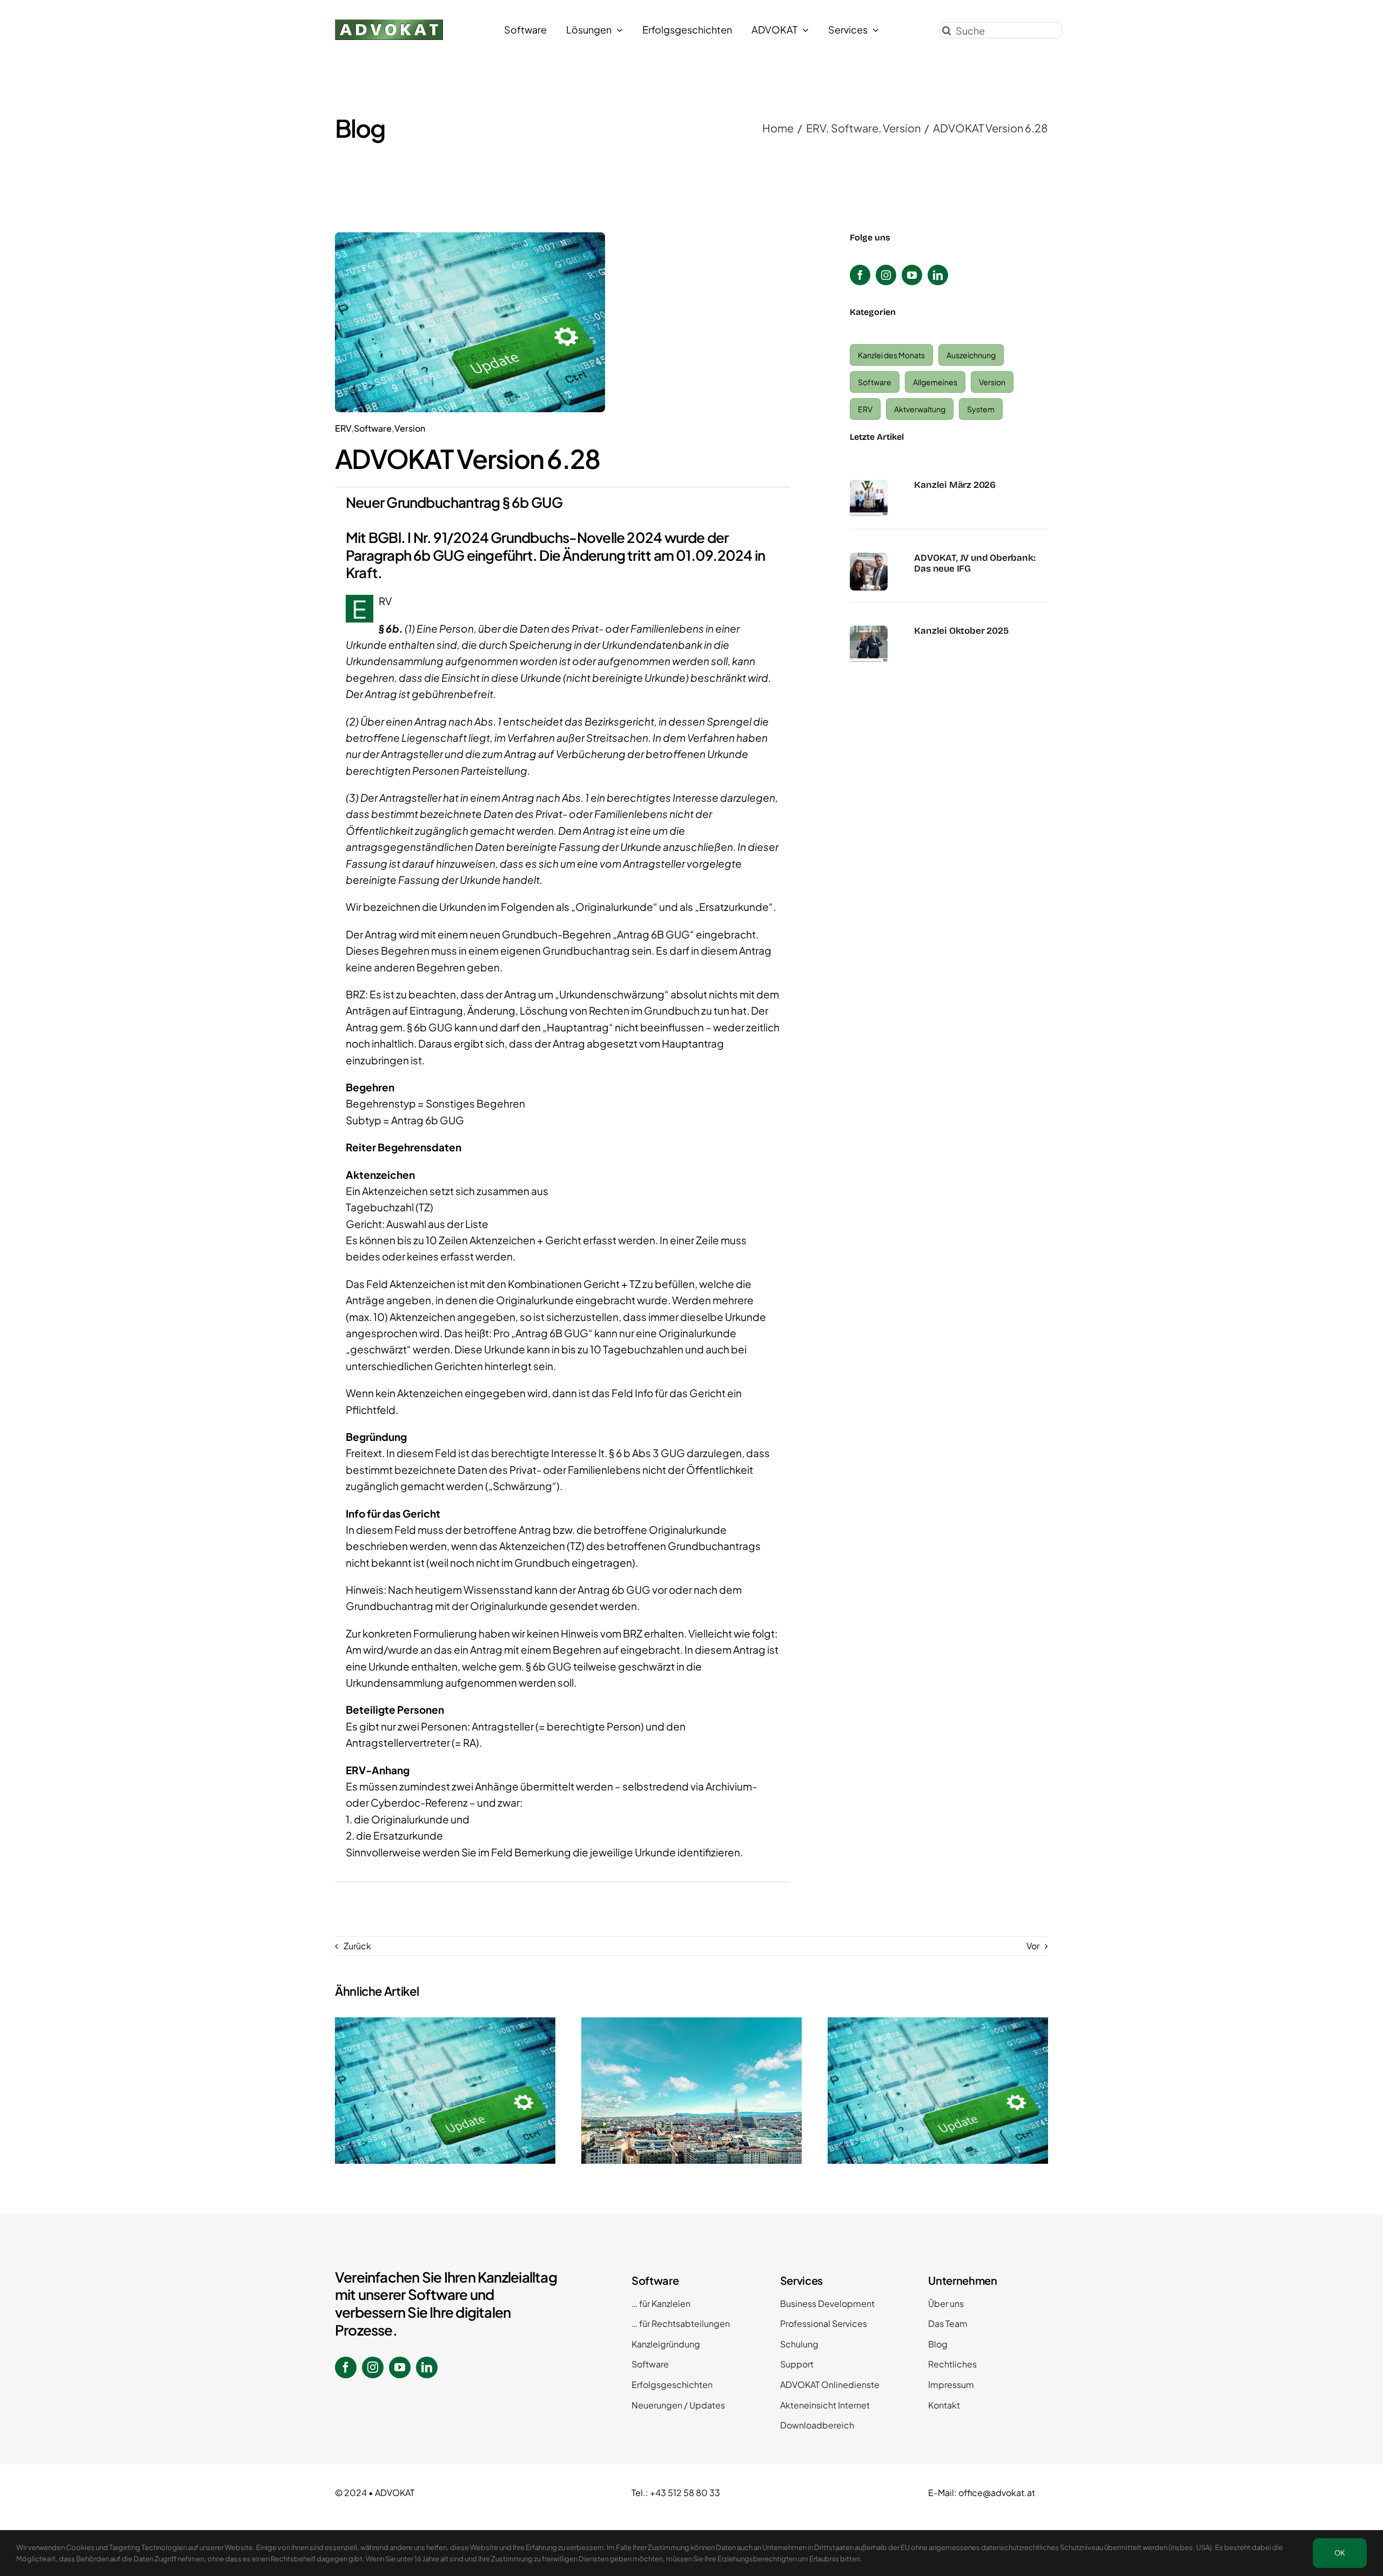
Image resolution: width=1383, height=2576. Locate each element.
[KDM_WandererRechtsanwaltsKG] (869, 484)
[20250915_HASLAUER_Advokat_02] (869, 630)
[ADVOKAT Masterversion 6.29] (445, 2091)
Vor (1033, 1946)
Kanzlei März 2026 (955, 485)
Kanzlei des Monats (891, 355)
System (981, 409)
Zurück (357, 1946)
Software (373, 428)
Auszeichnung (971, 355)
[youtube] (912, 275)
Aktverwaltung (920, 409)
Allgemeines (935, 382)
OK (1340, 2553)
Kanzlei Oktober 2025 (961, 631)
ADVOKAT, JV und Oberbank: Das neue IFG (975, 563)
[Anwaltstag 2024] (691, 2091)
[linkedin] (938, 275)
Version (410, 428)
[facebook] (860, 275)
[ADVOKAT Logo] (389, 24)
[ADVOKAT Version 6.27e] (938, 2091)
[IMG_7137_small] (869, 557)
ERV (343, 428)
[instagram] (886, 275)
